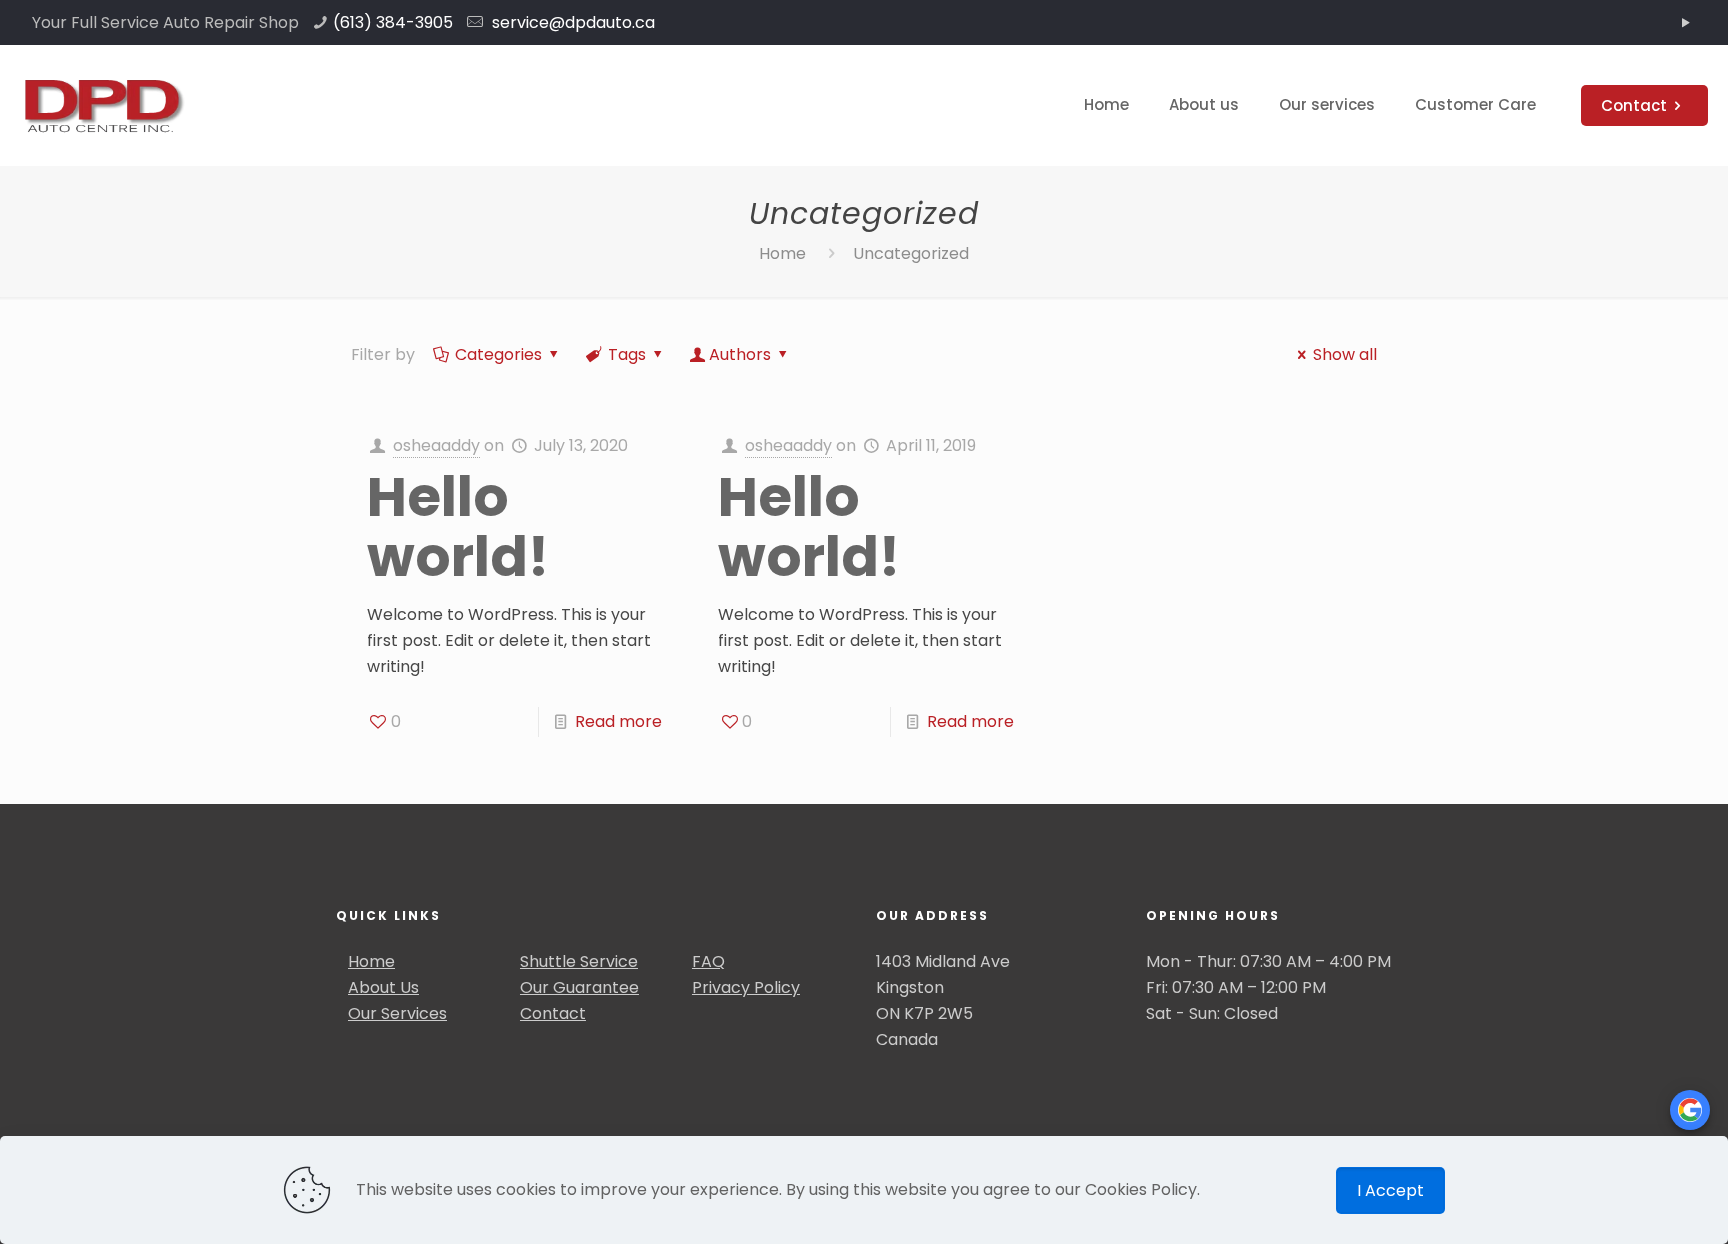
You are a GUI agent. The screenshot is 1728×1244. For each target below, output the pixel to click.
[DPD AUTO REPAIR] (102, 105)
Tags (627, 354)
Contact (1634, 105)
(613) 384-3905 (393, 22)
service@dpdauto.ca (571, 22)
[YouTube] (1685, 22)
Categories (498, 354)
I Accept (1390, 1190)
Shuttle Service (579, 961)
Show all (1345, 354)
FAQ (708, 961)
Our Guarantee (579, 987)
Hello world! (458, 526)
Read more (618, 721)
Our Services (397, 1013)
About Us (383, 987)
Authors (740, 354)
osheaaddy (436, 445)
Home (782, 253)
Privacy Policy (746, 987)
